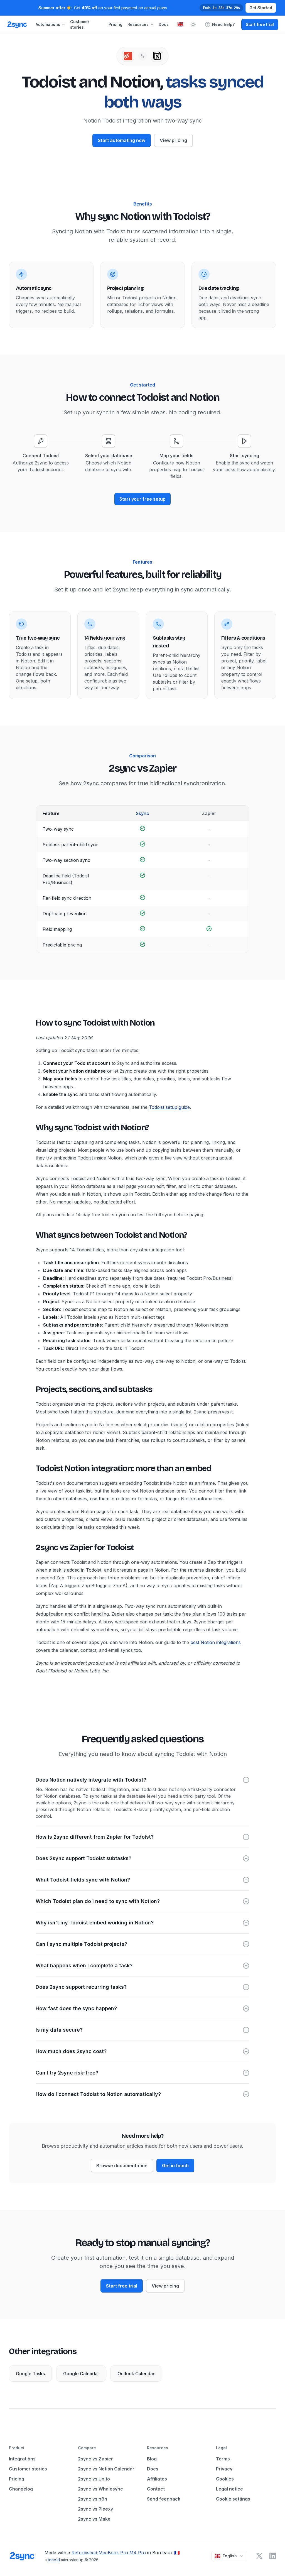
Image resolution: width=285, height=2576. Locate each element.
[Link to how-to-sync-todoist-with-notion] (31, 1023)
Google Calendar (81, 2374)
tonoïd (54, 2560)
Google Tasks (30, 2374)
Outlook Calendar (136, 2374)
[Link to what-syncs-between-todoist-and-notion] (31, 1235)
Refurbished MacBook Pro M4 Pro (109, 2553)
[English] (180, 24)
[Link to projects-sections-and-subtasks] (31, 1389)
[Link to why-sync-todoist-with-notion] (31, 1127)
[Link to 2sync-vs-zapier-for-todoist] (31, 1547)
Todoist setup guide (169, 1107)
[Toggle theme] (193, 25)
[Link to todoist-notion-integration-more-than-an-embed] (31, 1468)
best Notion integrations (216, 1642)
